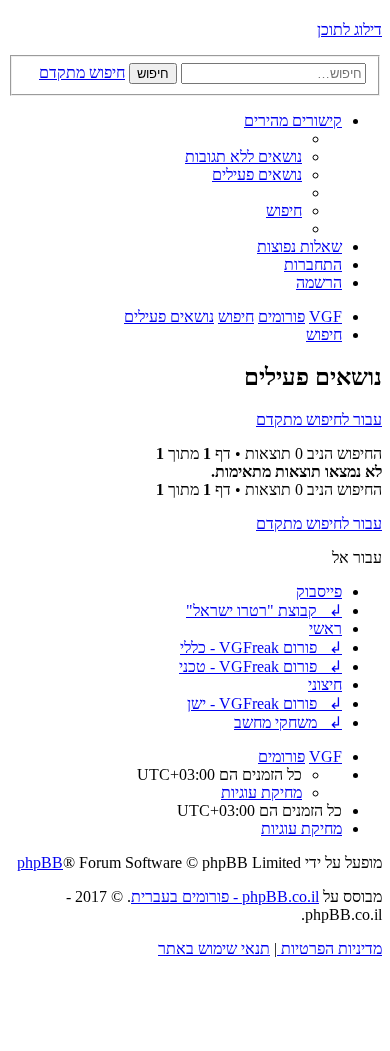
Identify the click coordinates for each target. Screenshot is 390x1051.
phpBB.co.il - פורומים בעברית (225, 896)
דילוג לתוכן (349, 29)
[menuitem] (243, 156)
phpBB (40, 862)
